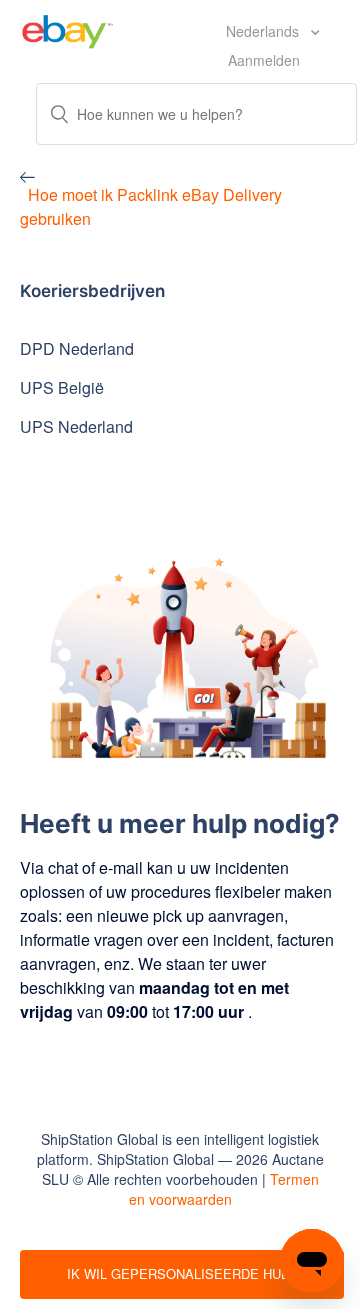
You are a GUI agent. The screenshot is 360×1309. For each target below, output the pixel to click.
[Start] (67, 29)
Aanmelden (264, 60)
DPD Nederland (77, 348)
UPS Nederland (76, 426)
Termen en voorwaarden (224, 1189)
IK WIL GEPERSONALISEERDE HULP (182, 1273)
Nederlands (264, 31)
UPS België (62, 387)
